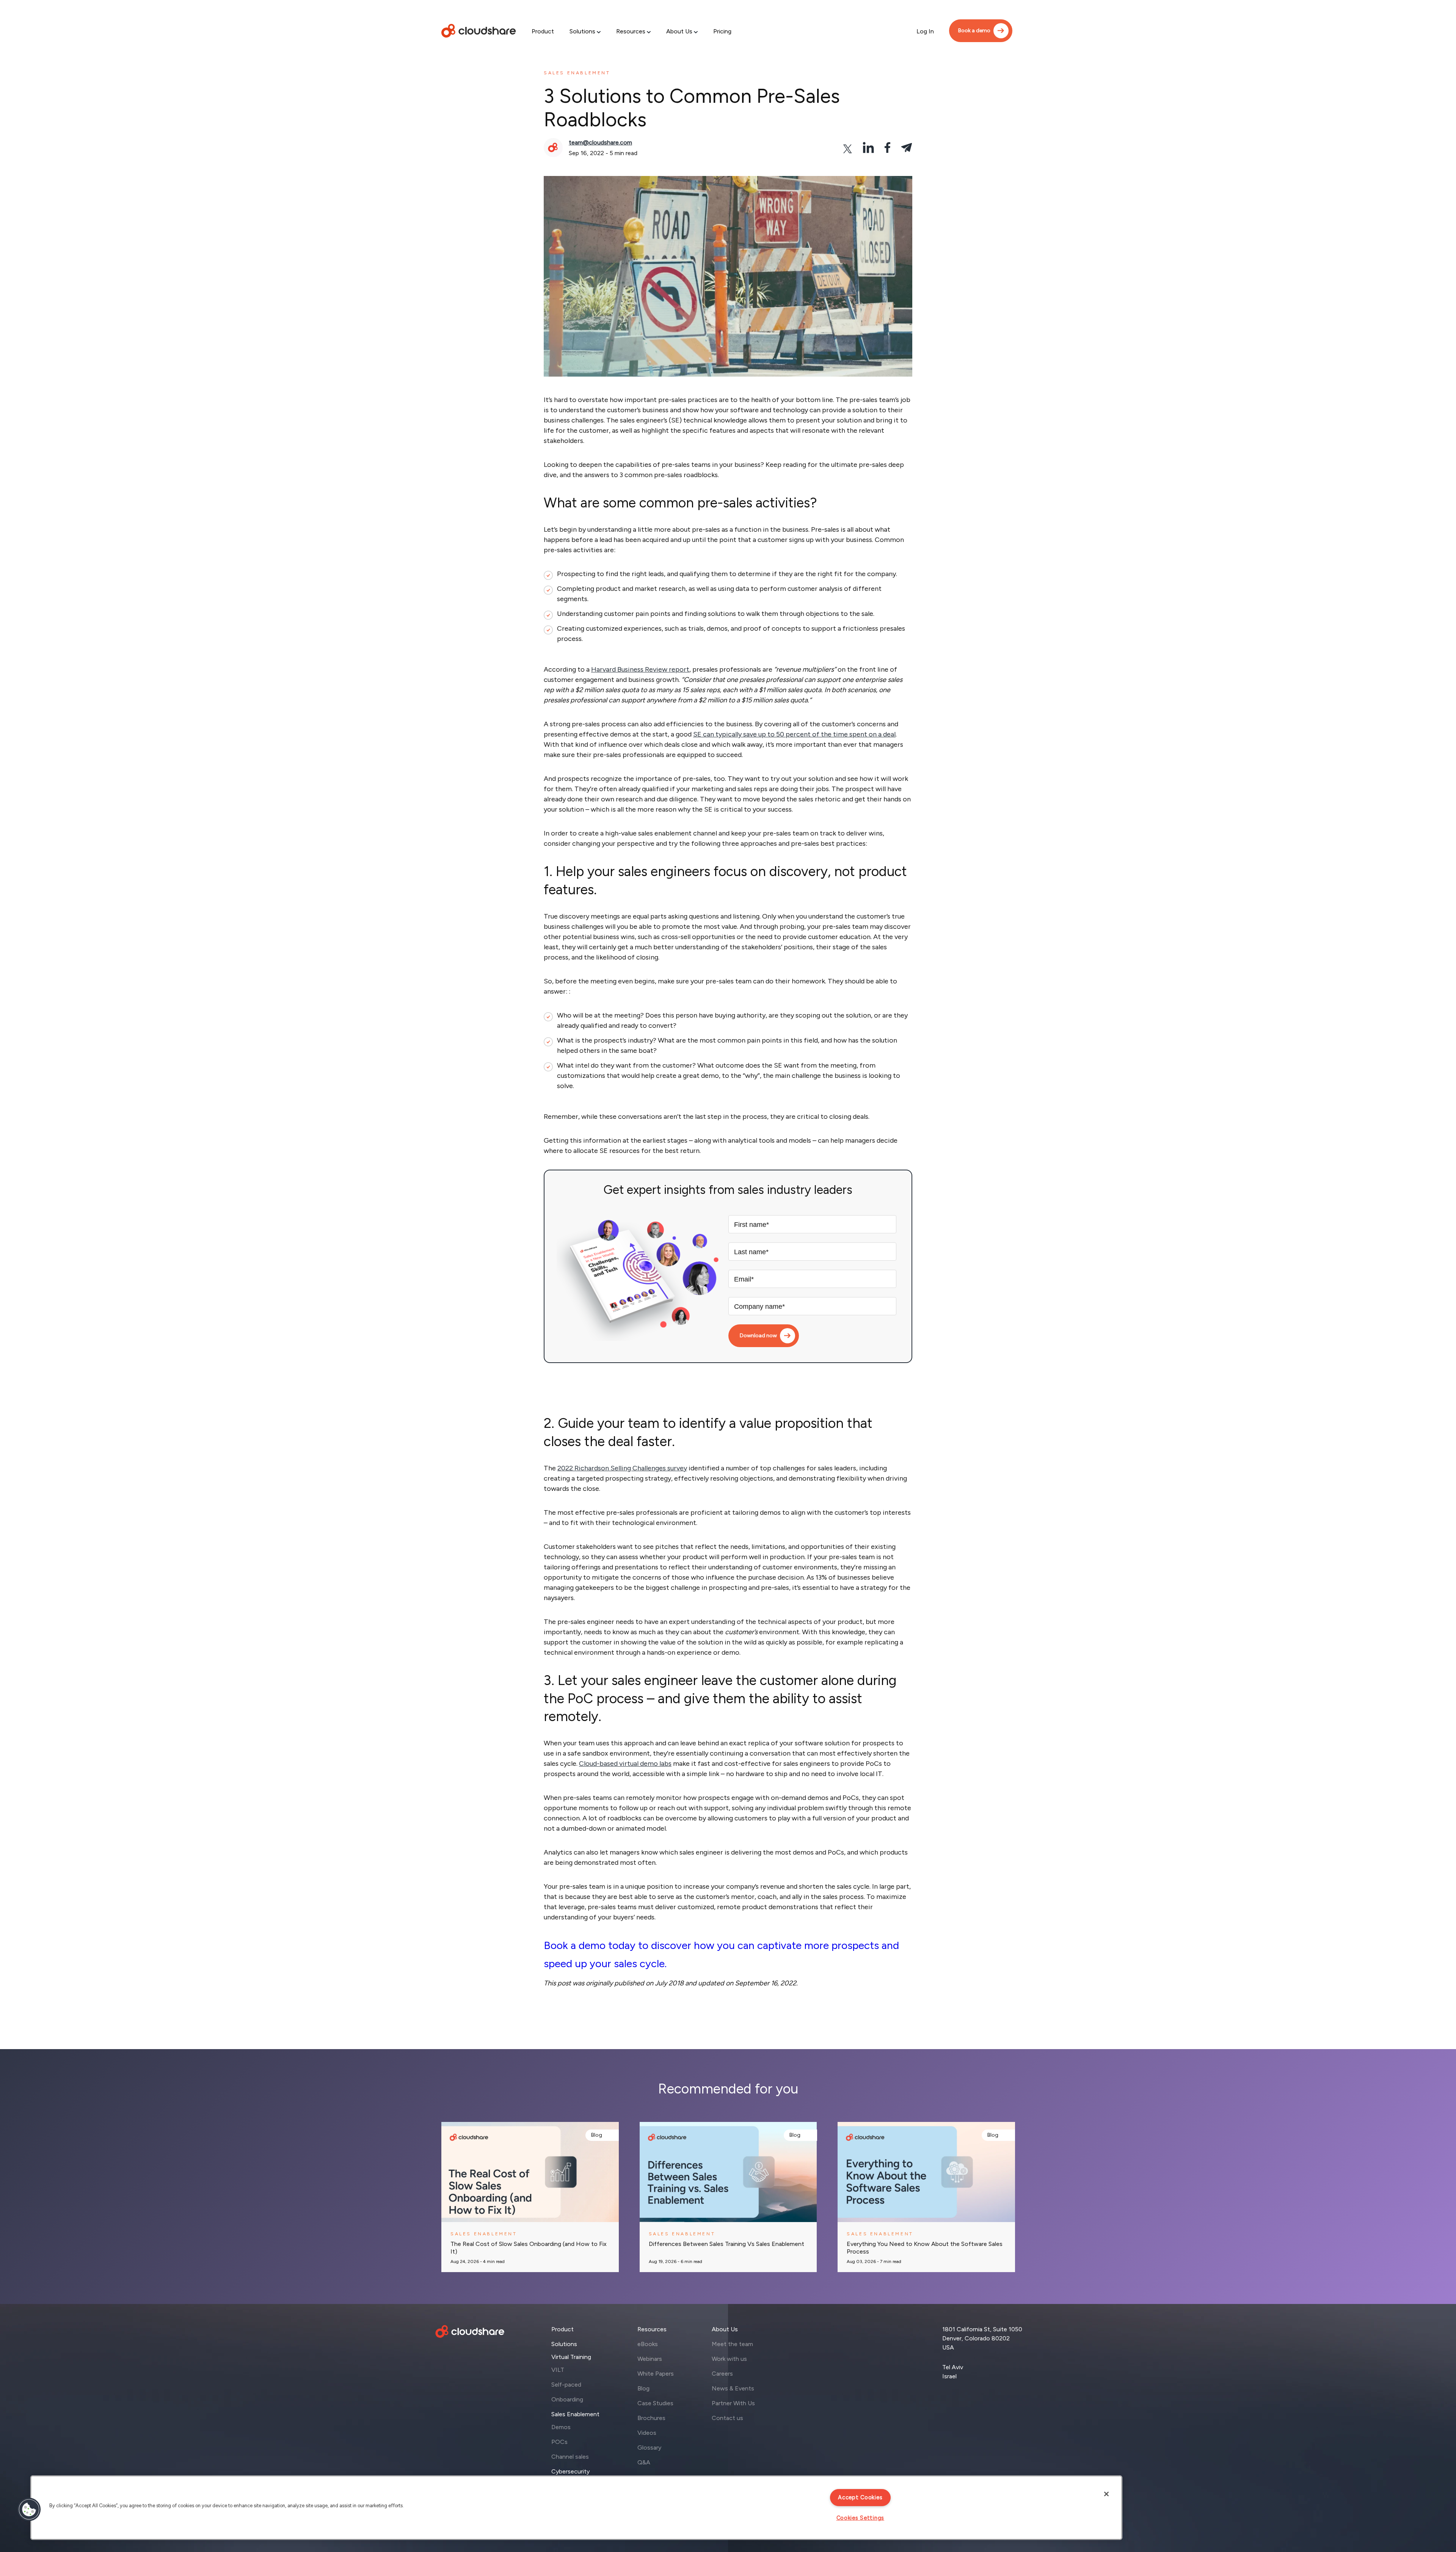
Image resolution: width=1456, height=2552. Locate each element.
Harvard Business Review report (640, 669)
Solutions (582, 31)
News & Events (733, 2388)
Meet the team (732, 2344)
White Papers (656, 2374)
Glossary (649, 2448)
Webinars (650, 2359)
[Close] (1106, 2494)
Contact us (727, 2418)
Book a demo (974, 31)
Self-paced (566, 2385)
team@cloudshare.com (600, 142)
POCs (559, 2442)
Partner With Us (733, 2403)
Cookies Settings (861, 2518)
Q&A (644, 2462)
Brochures (651, 2418)
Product (543, 31)
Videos (647, 2433)
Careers (722, 2374)
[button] (29, 2510)
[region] (576, 2508)
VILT (558, 2370)
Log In (925, 31)
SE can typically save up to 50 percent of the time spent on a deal (794, 734)
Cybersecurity (570, 2471)
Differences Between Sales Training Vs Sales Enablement (726, 2244)
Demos (561, 2427)
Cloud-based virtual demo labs (625, 1764)
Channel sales (570, 2457)
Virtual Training (571, 2357)
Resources (631, 31)
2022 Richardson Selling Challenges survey (622, 1468)
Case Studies (655, 2403)
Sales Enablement (575, 2414)
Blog (597, 2135)
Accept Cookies (860, 2497)
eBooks (648, 2344)
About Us (679, 31)
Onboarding (567, 2399)
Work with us (729, 2359)
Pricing (722, 31)
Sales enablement (577, 73)
